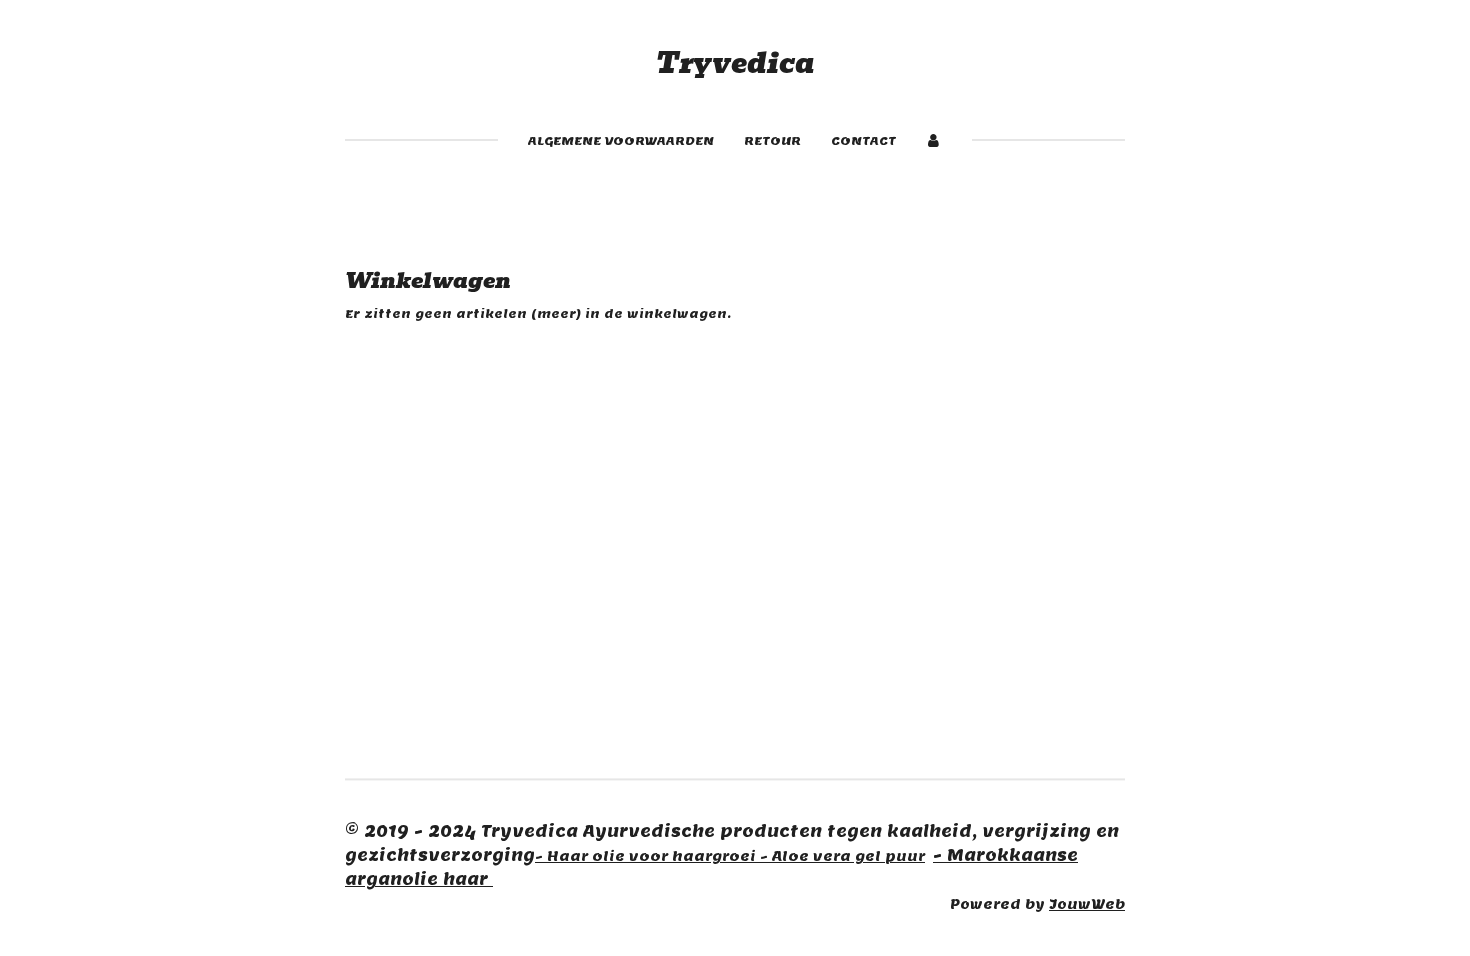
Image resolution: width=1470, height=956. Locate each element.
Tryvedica (735, 63)
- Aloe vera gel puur (842, 856)
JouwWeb (1087, 904)
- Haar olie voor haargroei (647, 856)
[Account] (934, 141)
